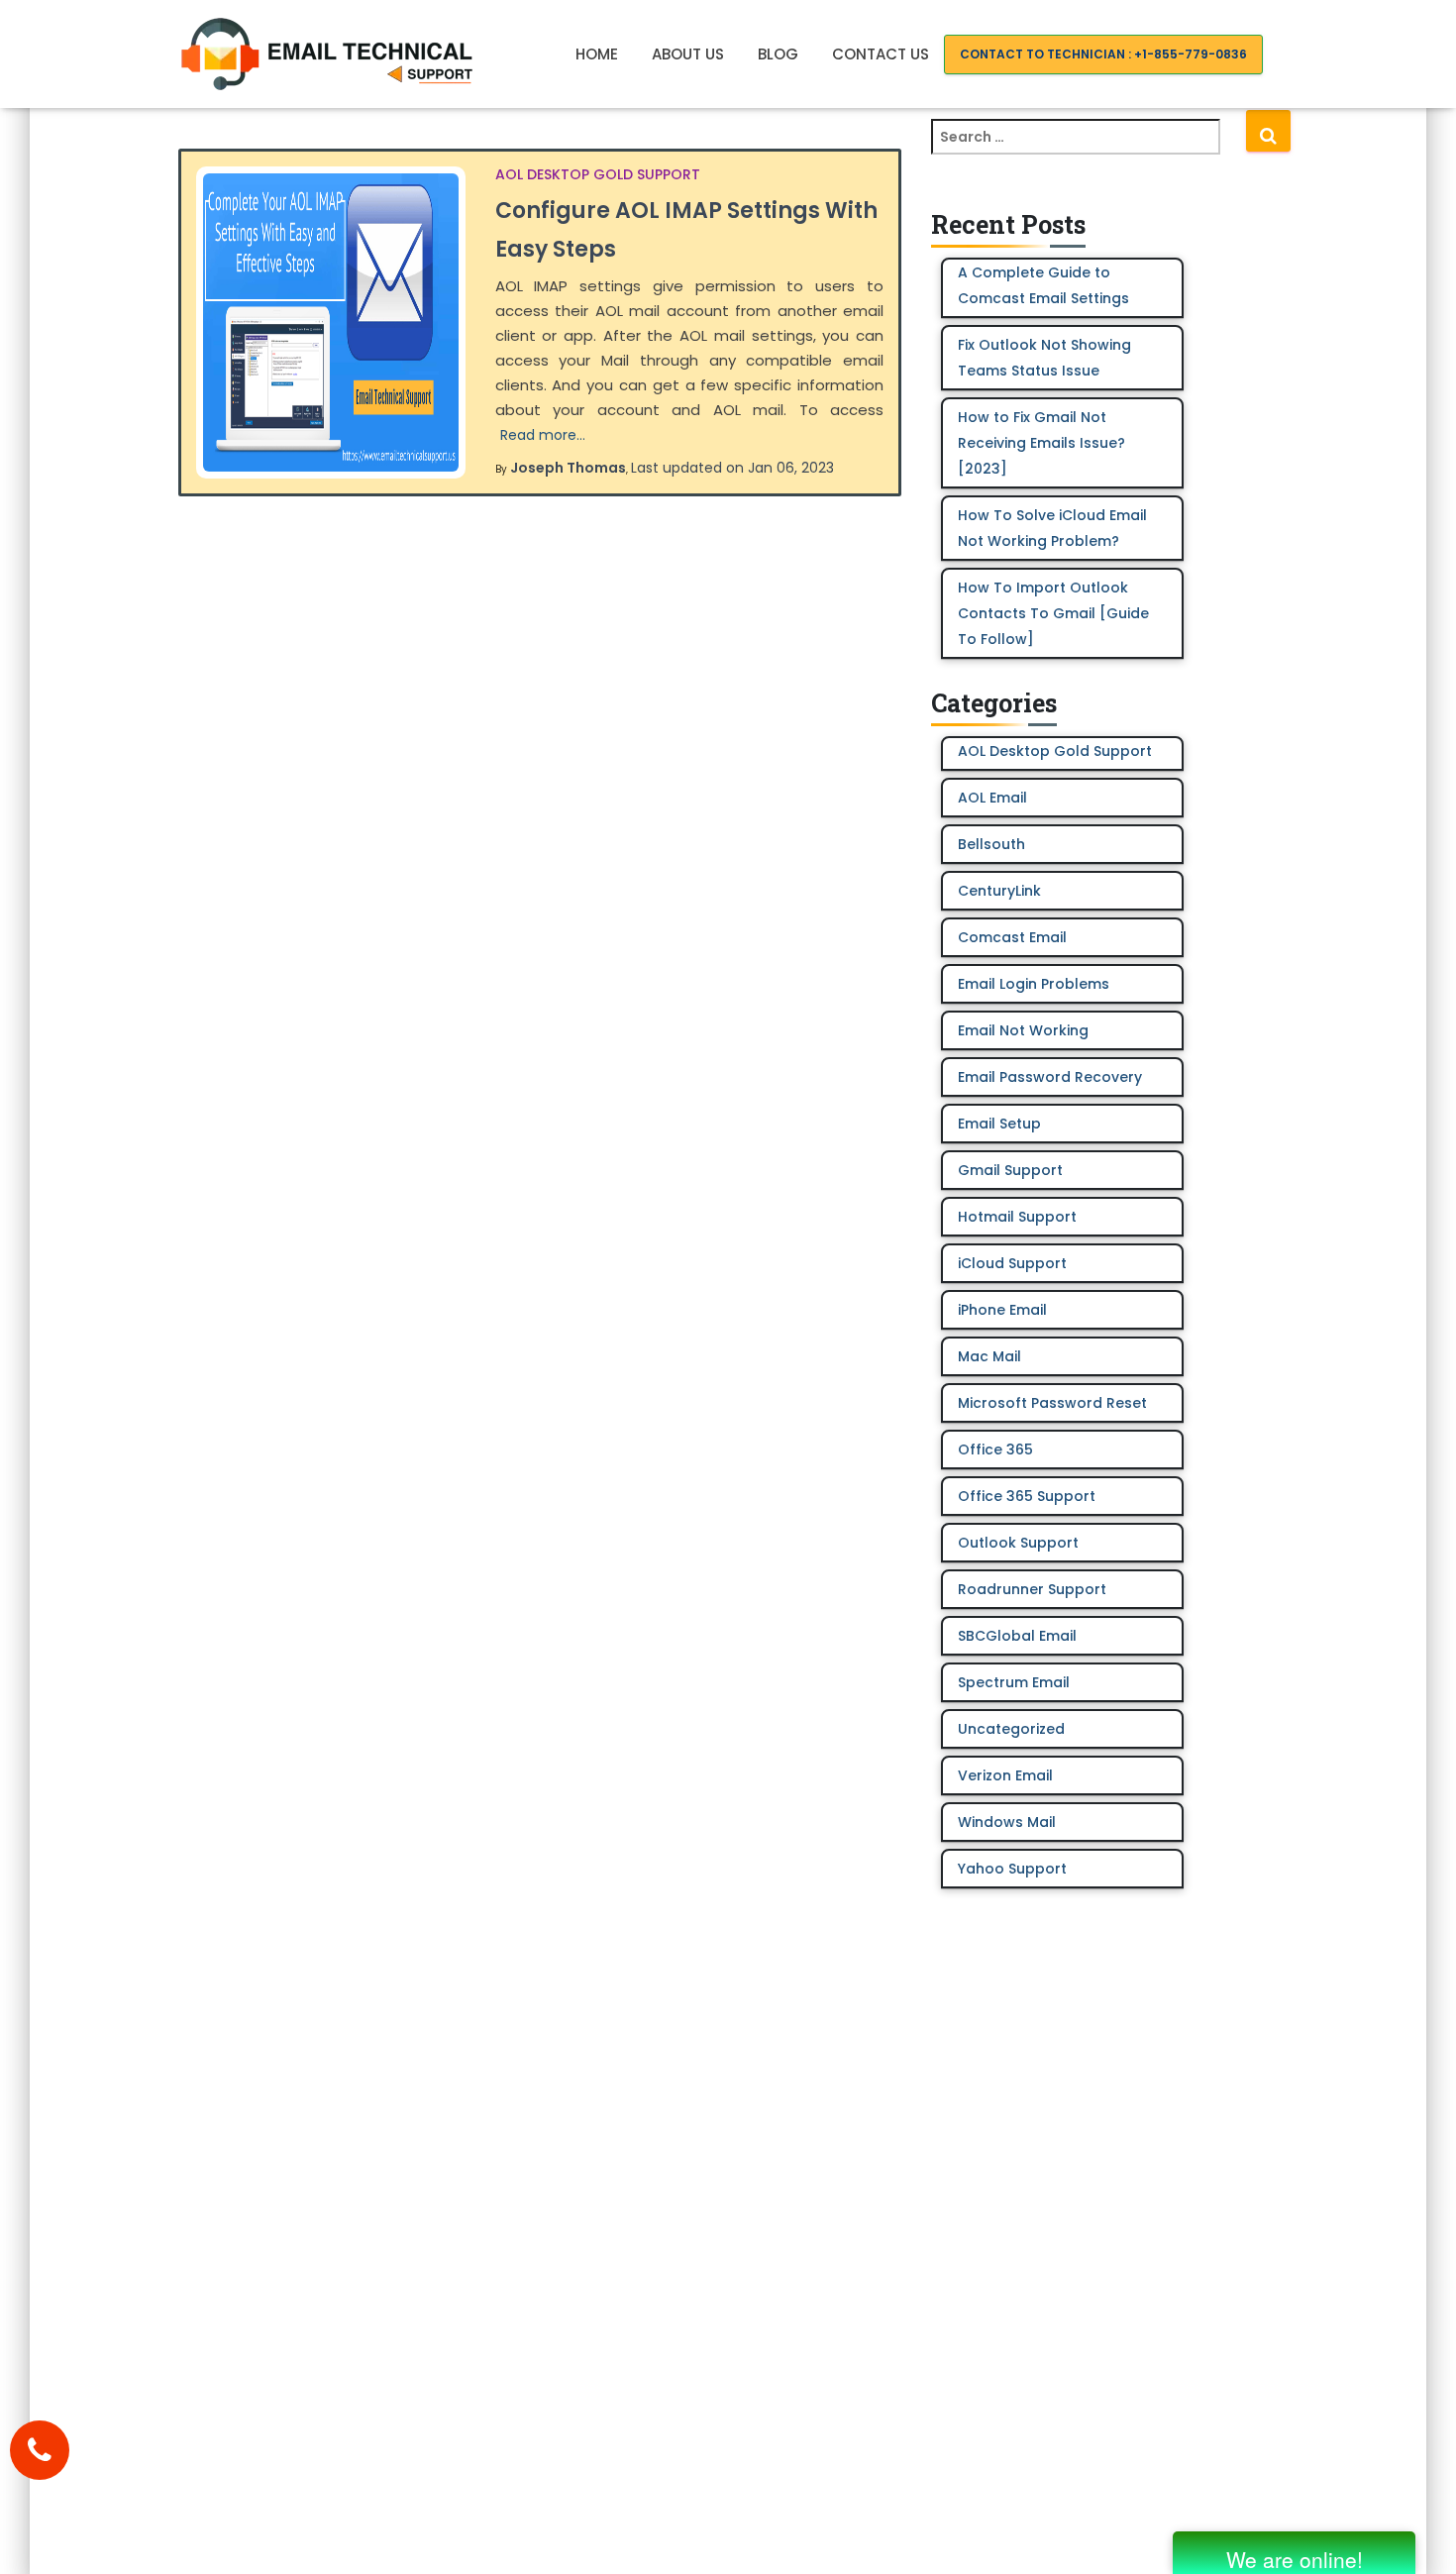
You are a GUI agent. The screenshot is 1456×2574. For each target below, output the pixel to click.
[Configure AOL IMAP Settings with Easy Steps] (331, 322)
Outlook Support (1018, 1543)
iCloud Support (1012, 1263)
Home (597, 54)
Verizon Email (1005, 1775)
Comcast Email (1012, 937)
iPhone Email (1002, 1310)
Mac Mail (989, 1356)
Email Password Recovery (1050, 1077)
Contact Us (881, 54)
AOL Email (992, 798)
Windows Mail (1007, 1822)
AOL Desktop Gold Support (598, 174)
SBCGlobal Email (1017, 1636)
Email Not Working (1023, 1030)
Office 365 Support (1027, 1496)
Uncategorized (1011, 1729)
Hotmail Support (1017, 1217)
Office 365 (995, 1449)
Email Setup (999, 1124)
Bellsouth (991, 844)
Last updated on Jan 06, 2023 (732, 468)
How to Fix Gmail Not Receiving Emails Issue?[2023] (1041, 443)
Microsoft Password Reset (1052, 1403)
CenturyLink (999, 891)
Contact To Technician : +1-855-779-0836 (1103, 54)
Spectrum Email (1014, 1682)
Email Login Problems (1034, 984)
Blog (778, 54)
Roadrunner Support (1032, 1589)
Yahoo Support (1012, 1869)
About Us (688, 54)
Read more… (543, 435)
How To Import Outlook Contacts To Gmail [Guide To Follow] (1053, 613)
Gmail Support (1010, 1170)
